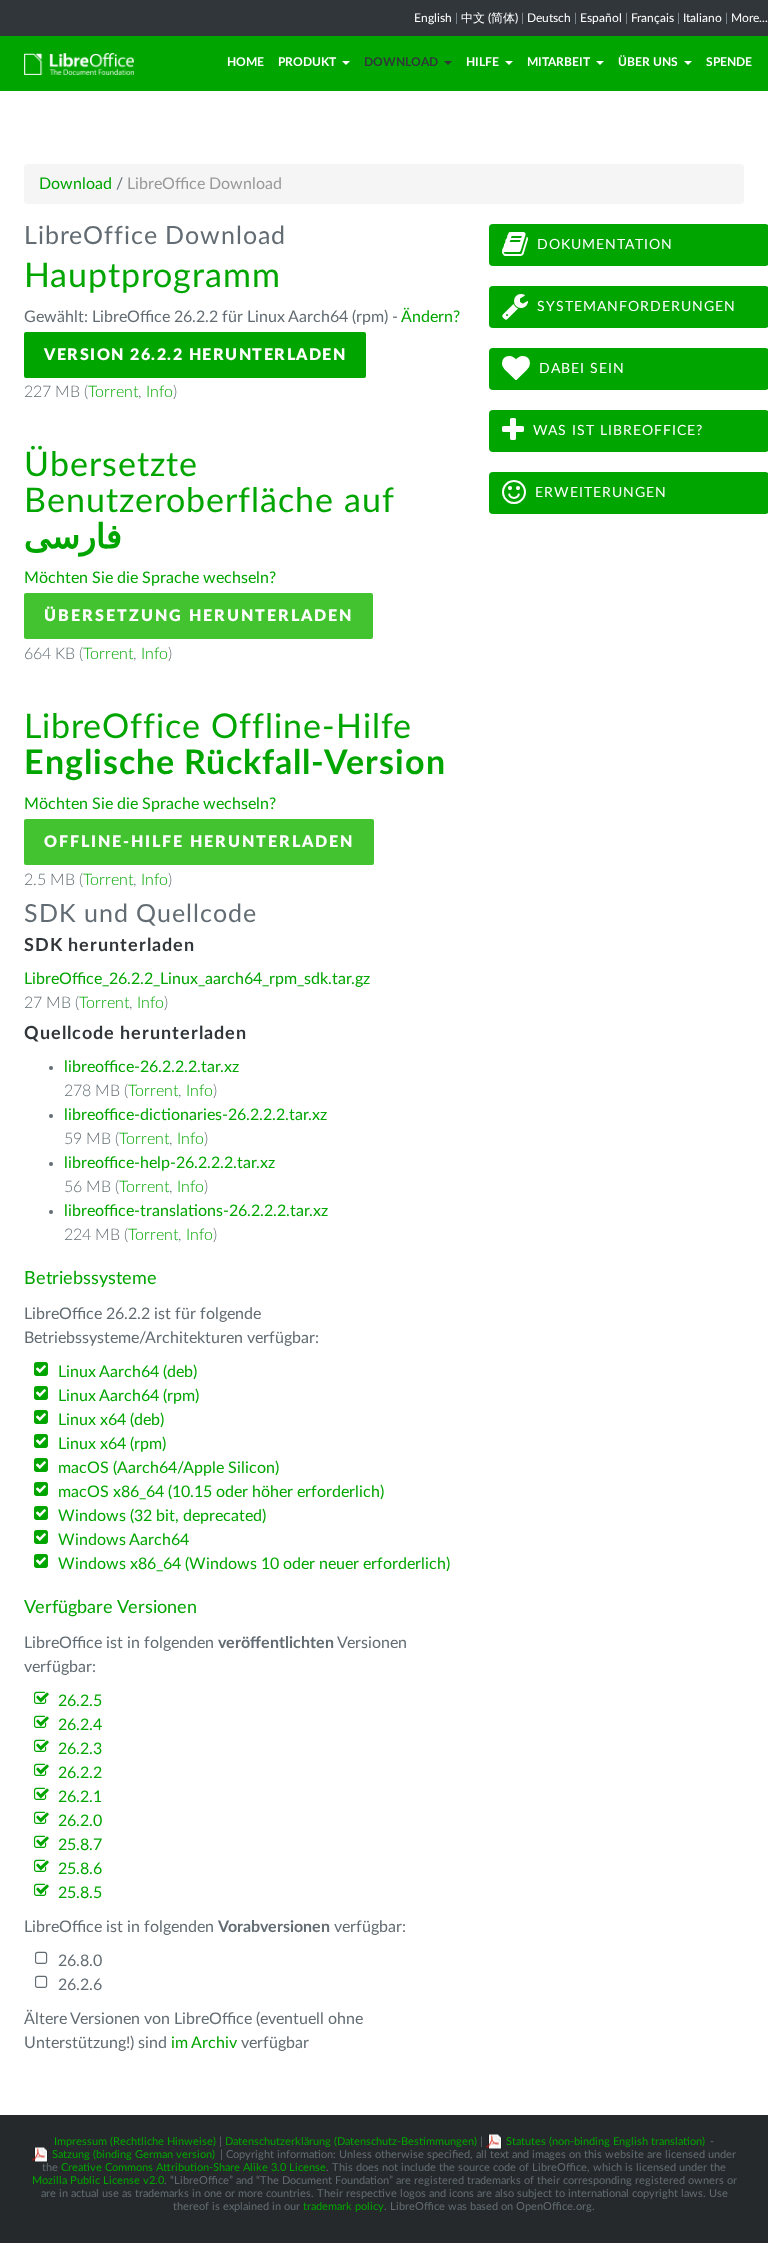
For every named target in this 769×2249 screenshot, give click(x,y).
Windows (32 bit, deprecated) (162, 1516)
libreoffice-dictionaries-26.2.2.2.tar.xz (195, 1115)
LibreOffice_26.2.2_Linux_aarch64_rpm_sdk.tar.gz (197, 979)
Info (159, 392)
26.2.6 (80, 1985)
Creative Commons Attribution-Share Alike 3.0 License (193, 2167)
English (433, 18)
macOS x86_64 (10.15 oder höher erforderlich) (221, 1492)
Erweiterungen (601, 493)
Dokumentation (605, 245)
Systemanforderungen (636, 307)
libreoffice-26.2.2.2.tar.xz (151, 1067)
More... (749, 18)
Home (245, 62)
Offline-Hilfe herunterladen (199, 842)
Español (601, 18)
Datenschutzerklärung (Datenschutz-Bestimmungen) (351, 2141)
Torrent (113, 392)
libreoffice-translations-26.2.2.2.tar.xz (196, 1211)
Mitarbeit (558, 62)
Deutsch (549, 18)
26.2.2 (80, 1773)
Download (401, 62)
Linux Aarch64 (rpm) (128, 1396)
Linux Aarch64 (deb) (127, 1372)
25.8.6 (80, 1869)
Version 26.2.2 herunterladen (195, 355)
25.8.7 (80, 1845)
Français (652, 18)
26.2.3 (80, 1749)
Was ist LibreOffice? (618, 431)
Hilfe (482, 62)
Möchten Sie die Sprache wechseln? (150, 578)
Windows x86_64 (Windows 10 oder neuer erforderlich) (254, 1564)
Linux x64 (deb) (111, 1420)
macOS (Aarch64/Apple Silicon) (168, 1468)
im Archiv (204, 2043)
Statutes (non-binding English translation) (605, 2141)
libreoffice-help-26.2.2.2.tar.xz (169, 1163)
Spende (729, 62)
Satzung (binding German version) (133, 2154)
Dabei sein (582, 369)
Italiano (702, 18)
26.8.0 (80, 1961)
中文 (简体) (489, 18)
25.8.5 (80, 1893)
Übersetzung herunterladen (198, 616)
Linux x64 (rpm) (112, 1444)
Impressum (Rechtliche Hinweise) (135, 2141)
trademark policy (343, 2206)
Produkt (307, 62)
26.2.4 (80, 1725)
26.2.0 (80, 1821)
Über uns (648, 62)
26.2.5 (80, 1701)
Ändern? (430, 317)
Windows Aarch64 (123, 1540)
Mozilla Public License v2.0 (98, 2180)
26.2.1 (80, 1797)
